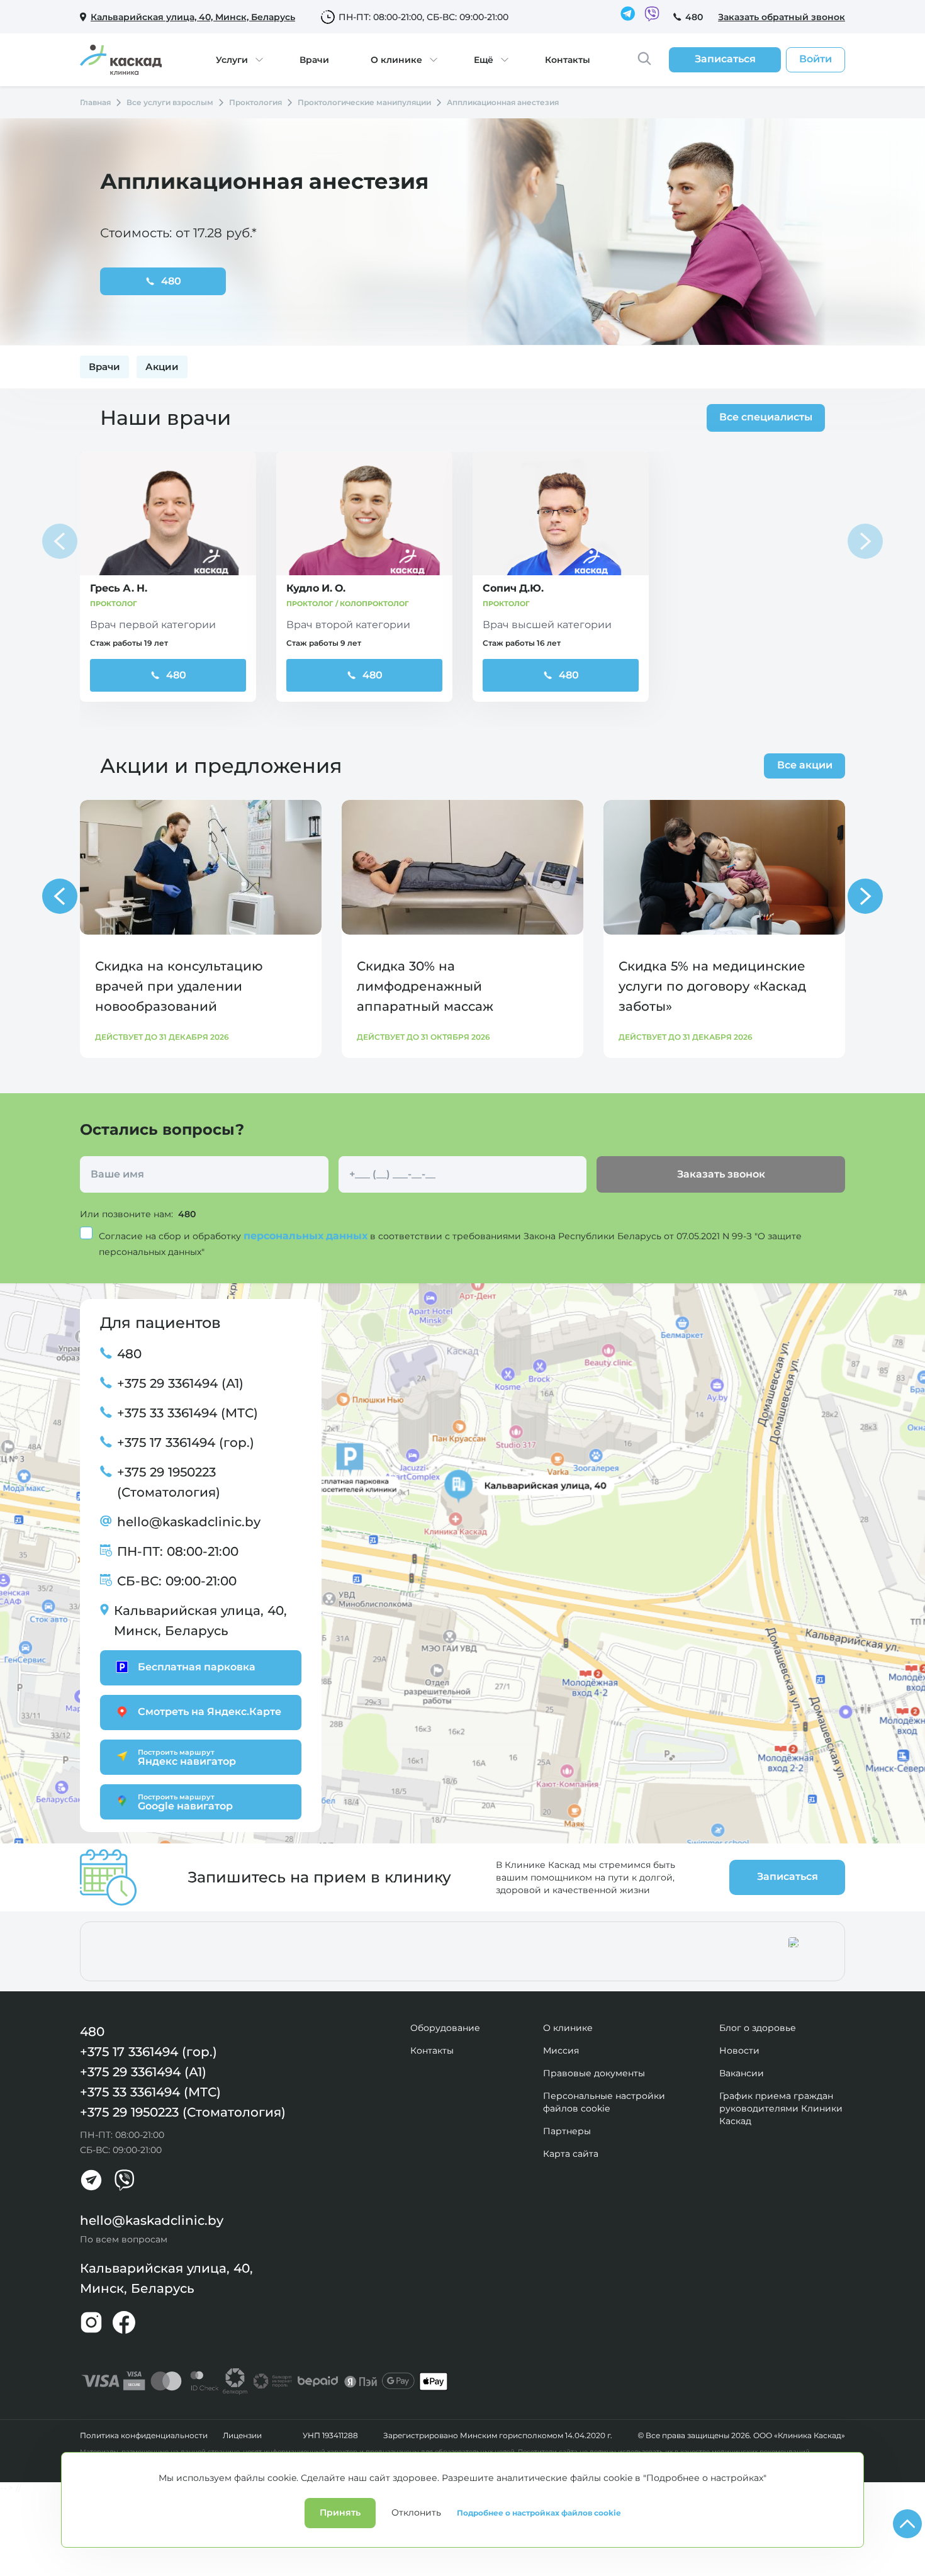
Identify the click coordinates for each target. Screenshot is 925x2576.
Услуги (232, 60)
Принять (340, 2512)
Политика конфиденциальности (144, 2436)
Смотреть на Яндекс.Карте (210, 1712)
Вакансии (742, 2073)
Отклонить (416, 2512)
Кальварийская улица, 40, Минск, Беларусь (200, 1621)
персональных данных (307, 1236)
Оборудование (445, 2028)
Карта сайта (571, 2154)
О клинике (396, 60)
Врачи (314, 60)
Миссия (561, 2050)
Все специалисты (766, 417)
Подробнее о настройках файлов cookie (539, 2513)
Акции (162, 367)
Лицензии (242, 2436)
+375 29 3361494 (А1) (180, 1383)
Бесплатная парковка (197, 1667)
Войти (816, 59)
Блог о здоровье (758, 2028)
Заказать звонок (721, 1174)
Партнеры (567, 2131)
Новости (739, 2050)
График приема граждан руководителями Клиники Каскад (781, 2108)
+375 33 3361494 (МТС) (188, 1413)
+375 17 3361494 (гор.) (186, 1443)
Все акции (805, 765)
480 (694, 17)
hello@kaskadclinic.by (189, 1522)
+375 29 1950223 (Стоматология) (169, 1482)
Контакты (568, 60)
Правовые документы (594, 2073)
